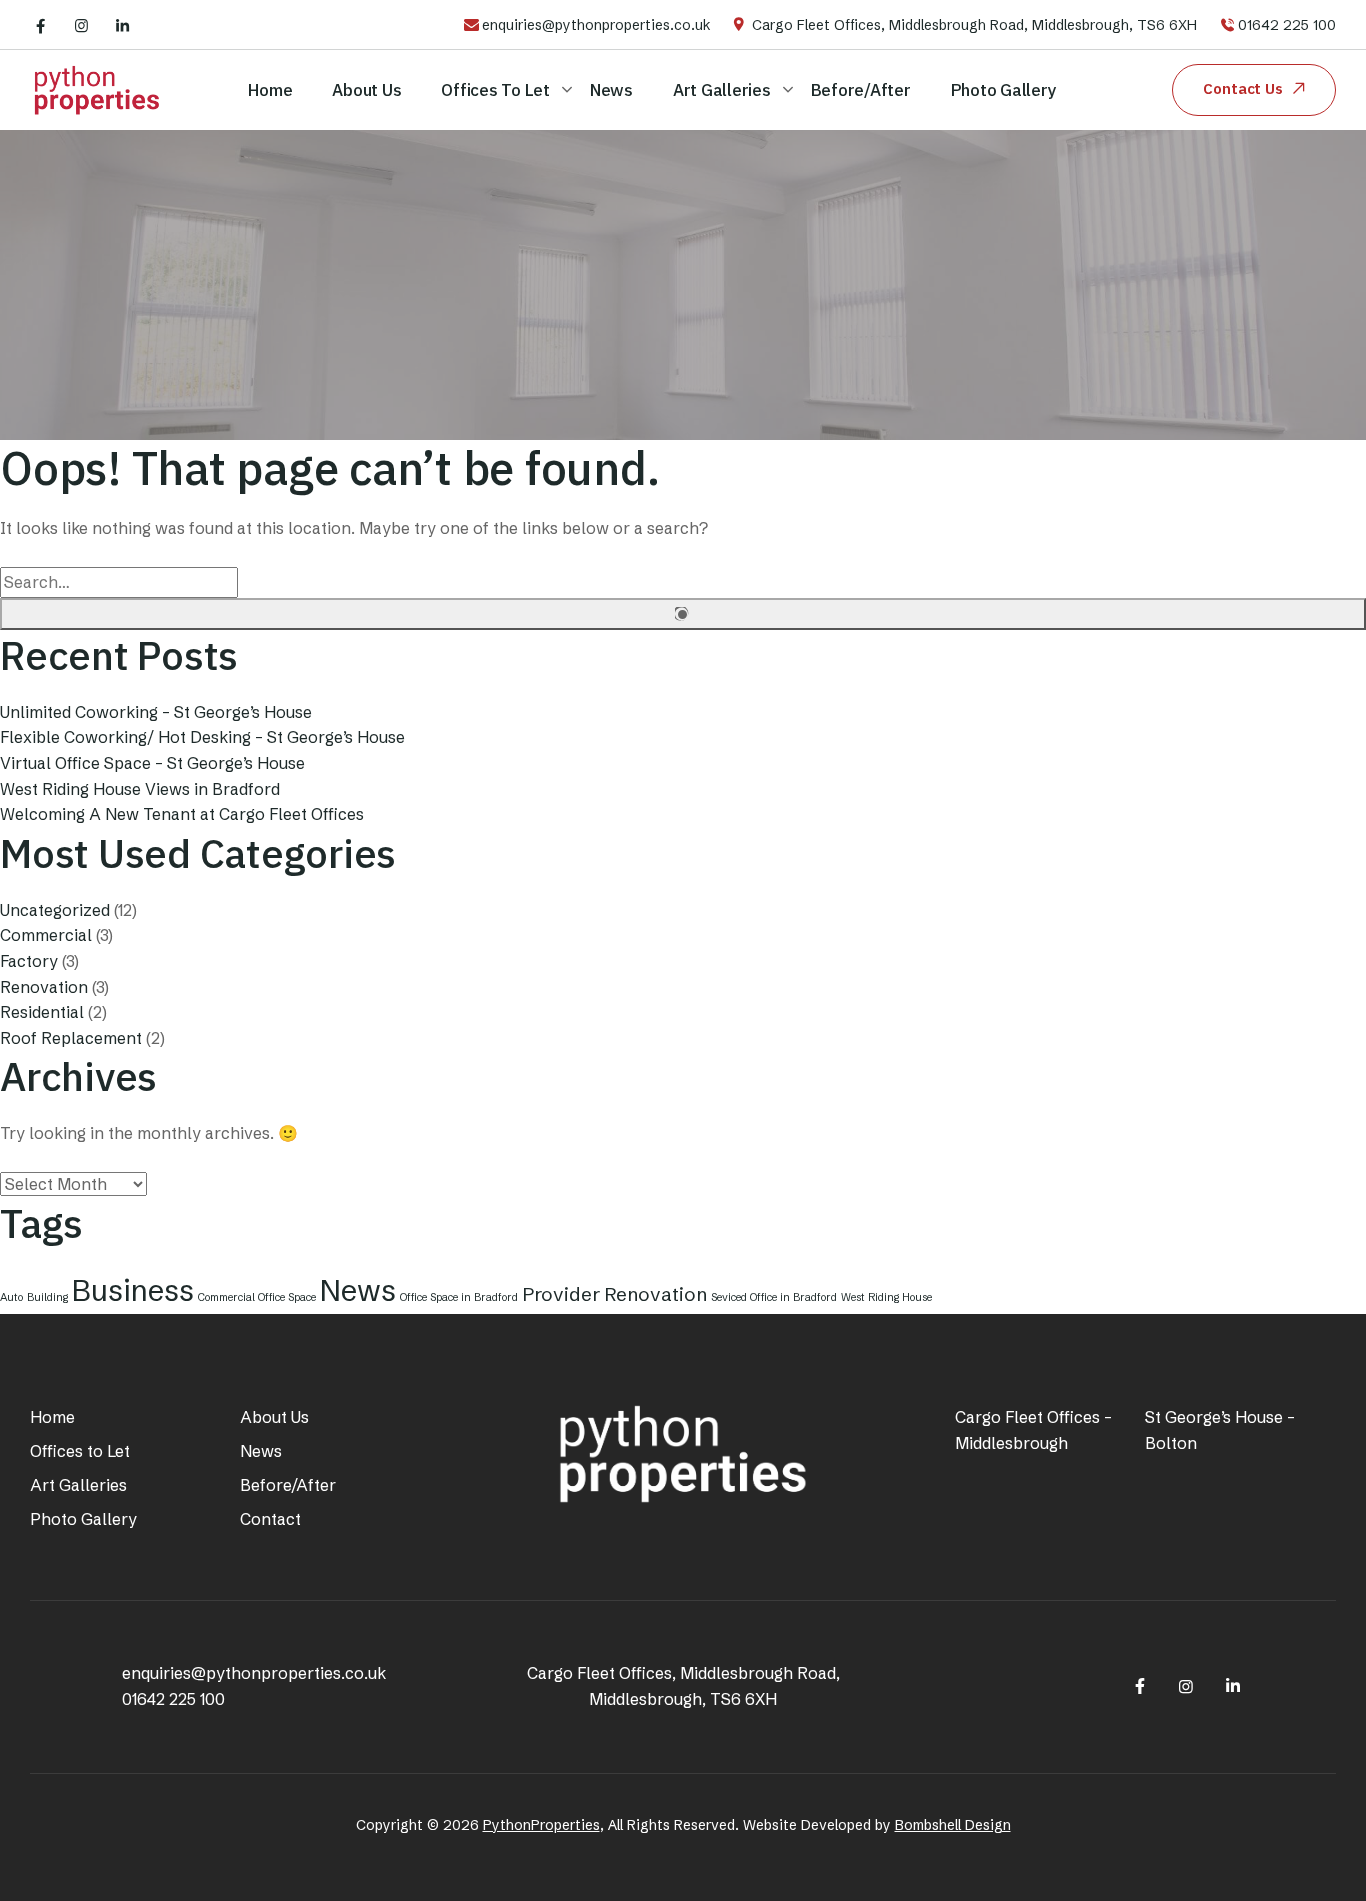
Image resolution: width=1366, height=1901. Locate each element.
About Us (366, 90)
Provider (561, 1294)
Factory (29, 961)
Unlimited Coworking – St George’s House (156, 712)
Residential (42, 1012)
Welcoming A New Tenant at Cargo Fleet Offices (182, 814)
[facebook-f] (40, 25)
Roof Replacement (71, 1038)
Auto (11, 1297)
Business (133, 1290)
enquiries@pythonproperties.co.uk (596, 25)
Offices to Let (495, 90)
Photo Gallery (1004, 90)
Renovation (44, 987)
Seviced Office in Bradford (774, 1297)
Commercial (46, 935)
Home (270, 90)
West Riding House (886, 1297)
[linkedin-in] (122, 25)
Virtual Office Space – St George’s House (152, 763)
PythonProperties (541, 1825)
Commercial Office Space (257, 1297)
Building (47, 1297)
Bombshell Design (953, 1825)
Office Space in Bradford (459, 1297)
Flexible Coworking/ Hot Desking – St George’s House (202, 737)
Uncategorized (55, 910)
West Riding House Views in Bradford (140, 789)
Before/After (861, 90)
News (611, 90)
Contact (270, 1519)
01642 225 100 (1287, 25)
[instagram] (81, 25)
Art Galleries (722, 90)
